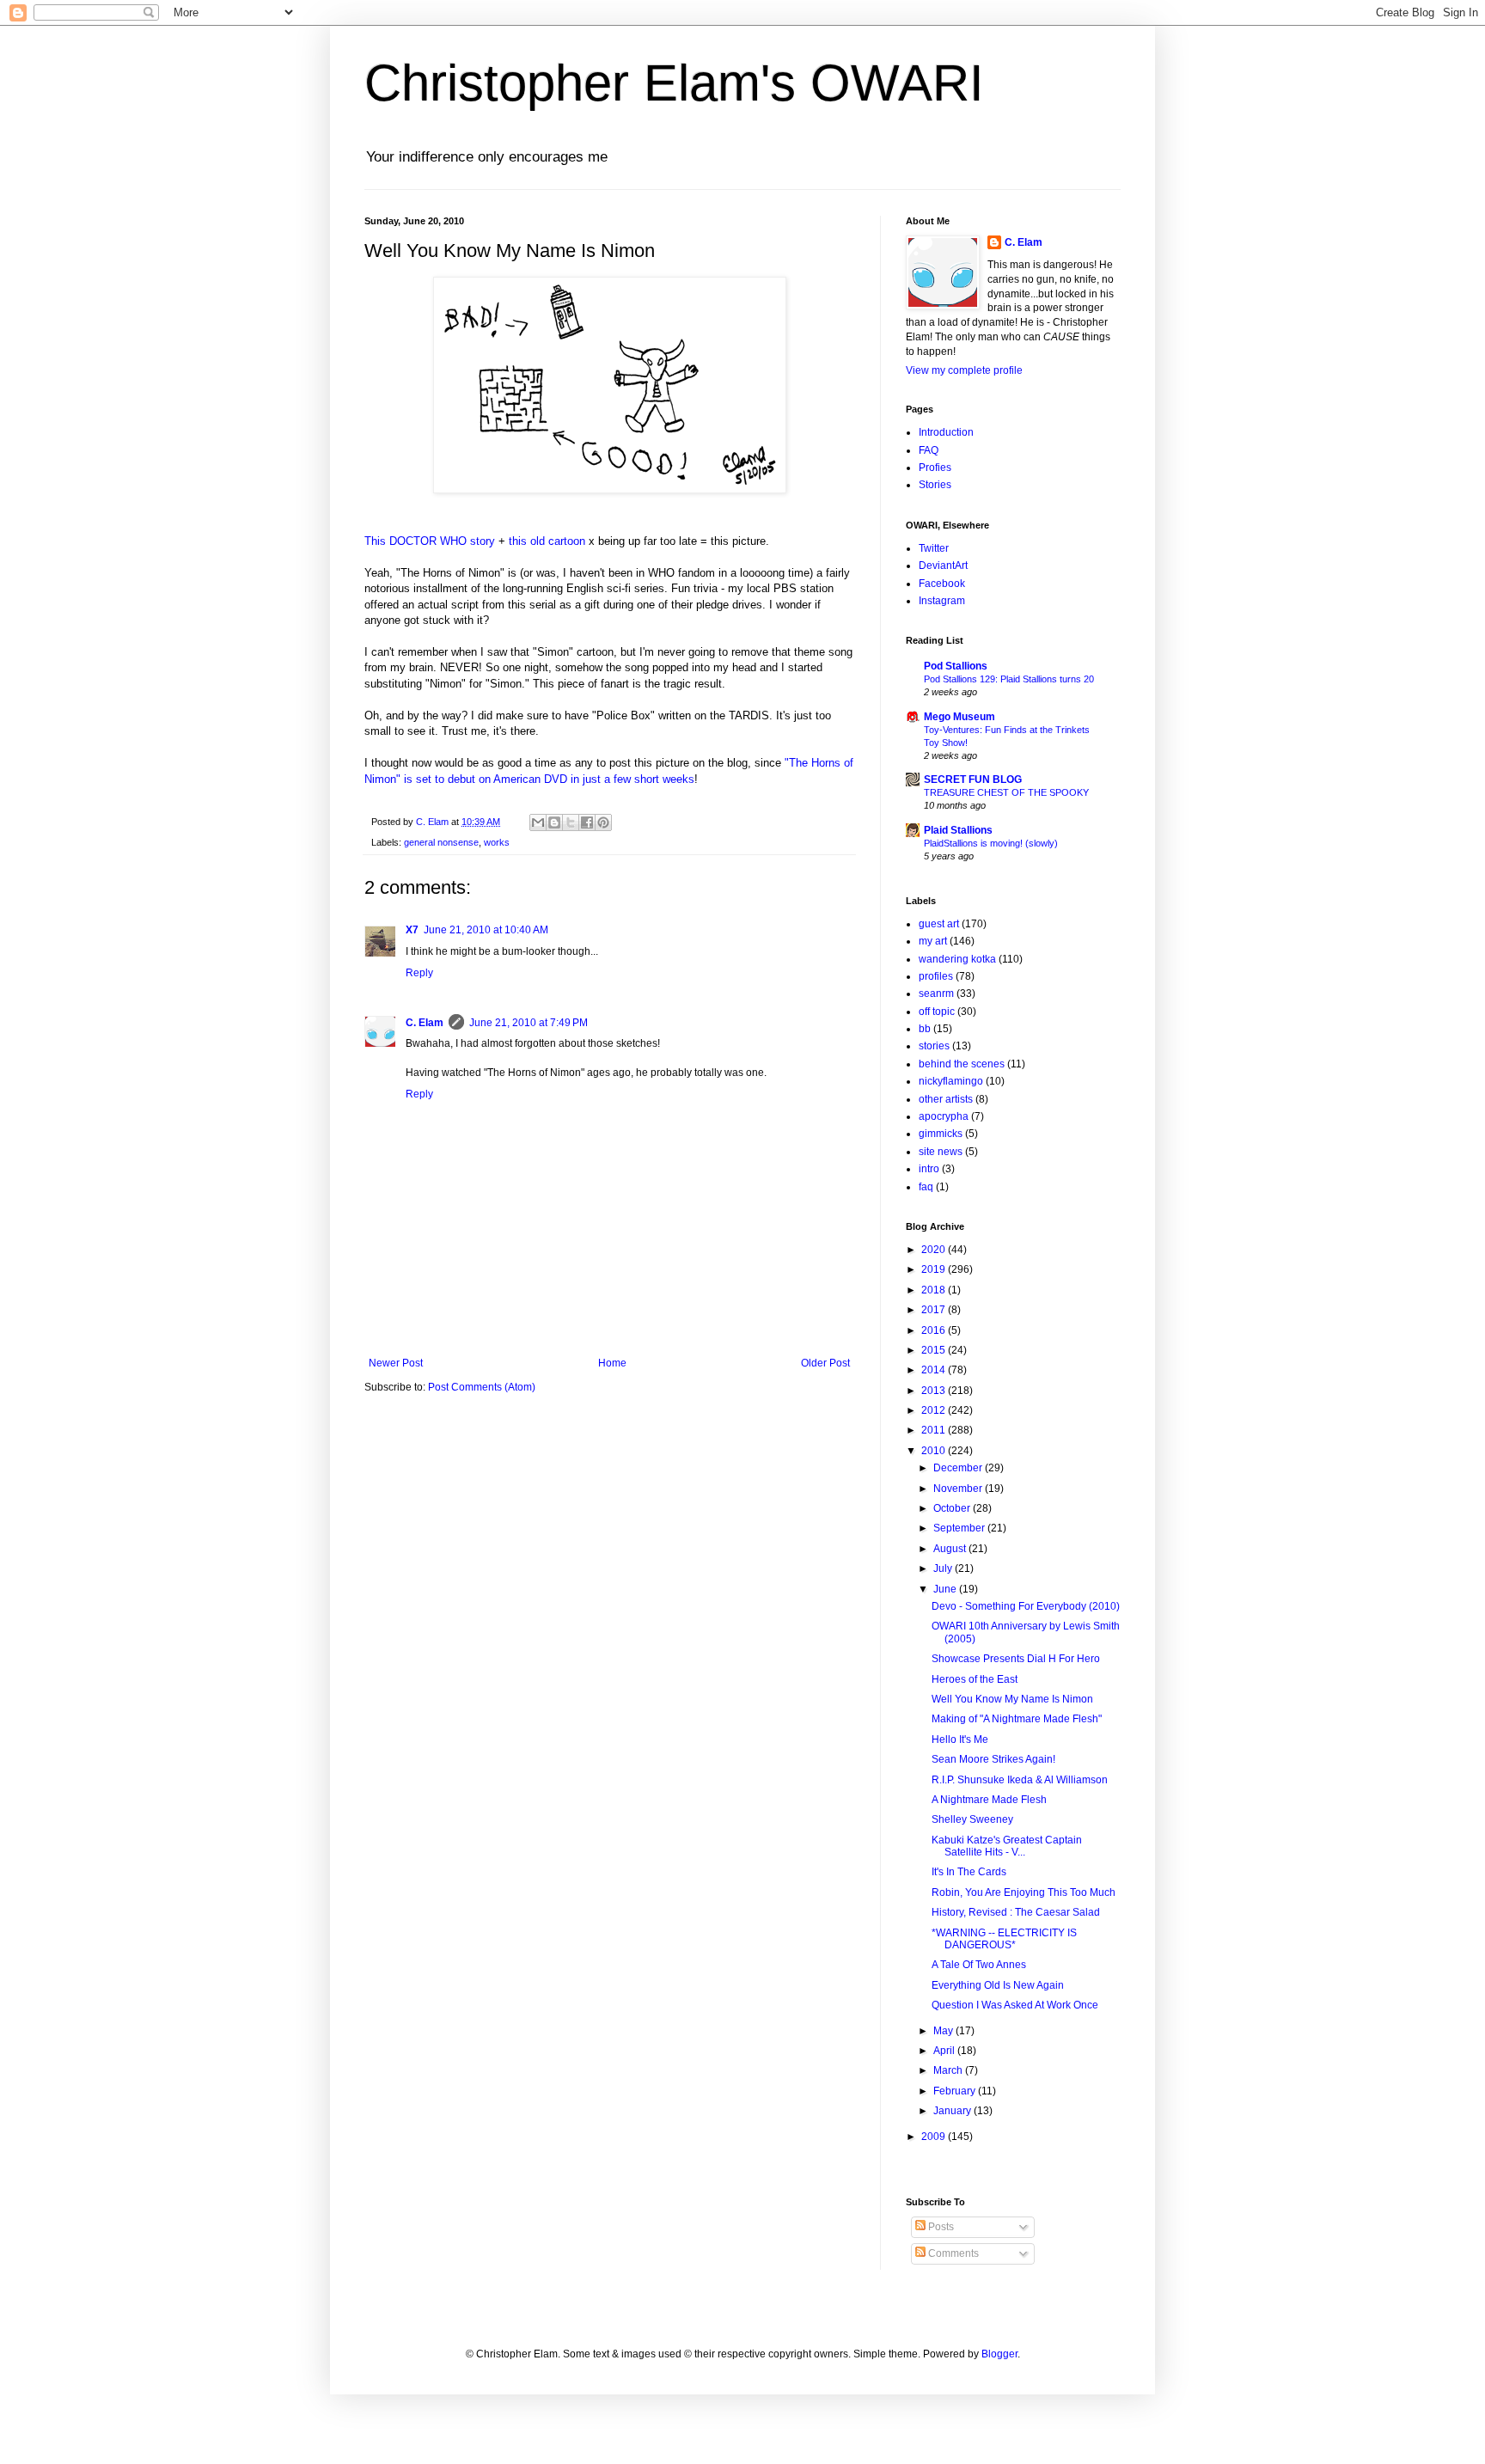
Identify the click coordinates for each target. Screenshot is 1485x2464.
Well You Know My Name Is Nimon (1012, 1699)
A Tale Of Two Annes (979, 1965)
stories (934, 1046)
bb (925, 1029)
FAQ (929, 450)
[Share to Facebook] (587, 822)
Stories (935, 485)
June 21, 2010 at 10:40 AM (486, 930)
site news (941, 1152)
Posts (940, 2227)
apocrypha (944, 1116)
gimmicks (941, 1134)
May (944, 2031)
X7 (412, 930)
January (953, 2111)
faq (926, 1187)
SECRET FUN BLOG (973, 780)
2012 (935, 1410)
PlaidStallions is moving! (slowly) (991, 843)
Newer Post (396, 1363)
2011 (935, 1430)
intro (929, 1169)
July (944, 1568)
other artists (946, 1099)
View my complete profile (964, 370)
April (945, 2051)
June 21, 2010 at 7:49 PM (529, 1023)
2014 (935, 1370)
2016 (935, 1330)
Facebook (942, 584)
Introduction (946, 432)
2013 (935, 1391)
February (956, 2091)
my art (933, 941)
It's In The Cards (969, 1872)
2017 (935, 1310)
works (497, 842)
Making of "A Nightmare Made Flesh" (1017, 1719)
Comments (952, 2253)
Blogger (999, 2354)
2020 (935, 1250)
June (946, 1589)
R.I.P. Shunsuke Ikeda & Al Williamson (1020, 1780)
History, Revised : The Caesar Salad (1016, 1912)
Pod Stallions (956, 666)
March (949, 2070)
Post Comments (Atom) (482, 1387)
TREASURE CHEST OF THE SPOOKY (1006, 792)
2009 (935, 2137)
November (959, 1489)
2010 (935, 1451)
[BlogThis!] (554, 822)
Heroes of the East (975, 1679)
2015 (935, 1350)
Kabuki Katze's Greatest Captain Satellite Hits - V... (1007, 1846)
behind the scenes (962, 1064)
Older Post (825, 1363)
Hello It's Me (960, 1739)
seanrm (936, 994)
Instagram (942, 601)
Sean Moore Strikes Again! (993, 1759)
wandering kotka (957, 959)
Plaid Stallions (958, 830)
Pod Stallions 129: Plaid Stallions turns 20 (1009, 679)
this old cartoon (547, 541)
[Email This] (538, 822)
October (953, 1508)
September (960, 1528)
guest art (939, 924)
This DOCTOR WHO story (430, 541)
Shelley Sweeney (972, 1819)
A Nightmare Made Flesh (989, 1800)
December (959, 1468)
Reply (419, 973)
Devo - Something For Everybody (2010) (1026, 1606)
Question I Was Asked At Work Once (1015, 2005)
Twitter (934, 548)
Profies (935, 468)
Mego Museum (959, 717)
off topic (937, 1012)
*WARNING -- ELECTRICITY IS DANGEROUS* (1004, 1939)
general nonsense (441, 842)
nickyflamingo (951, 1081)
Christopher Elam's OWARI (674, 83)
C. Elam (425, 1023)
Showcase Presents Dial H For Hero (1016, 1659)
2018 (935, 1290)
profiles (936, 976)
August (951, 1549)
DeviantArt (943, 566)
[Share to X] (571, 822)
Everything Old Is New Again (998, 1985)
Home (612, 1363)
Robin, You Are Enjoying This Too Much (1024, 1892)
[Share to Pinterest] (603, 822)
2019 (935, 1269)
